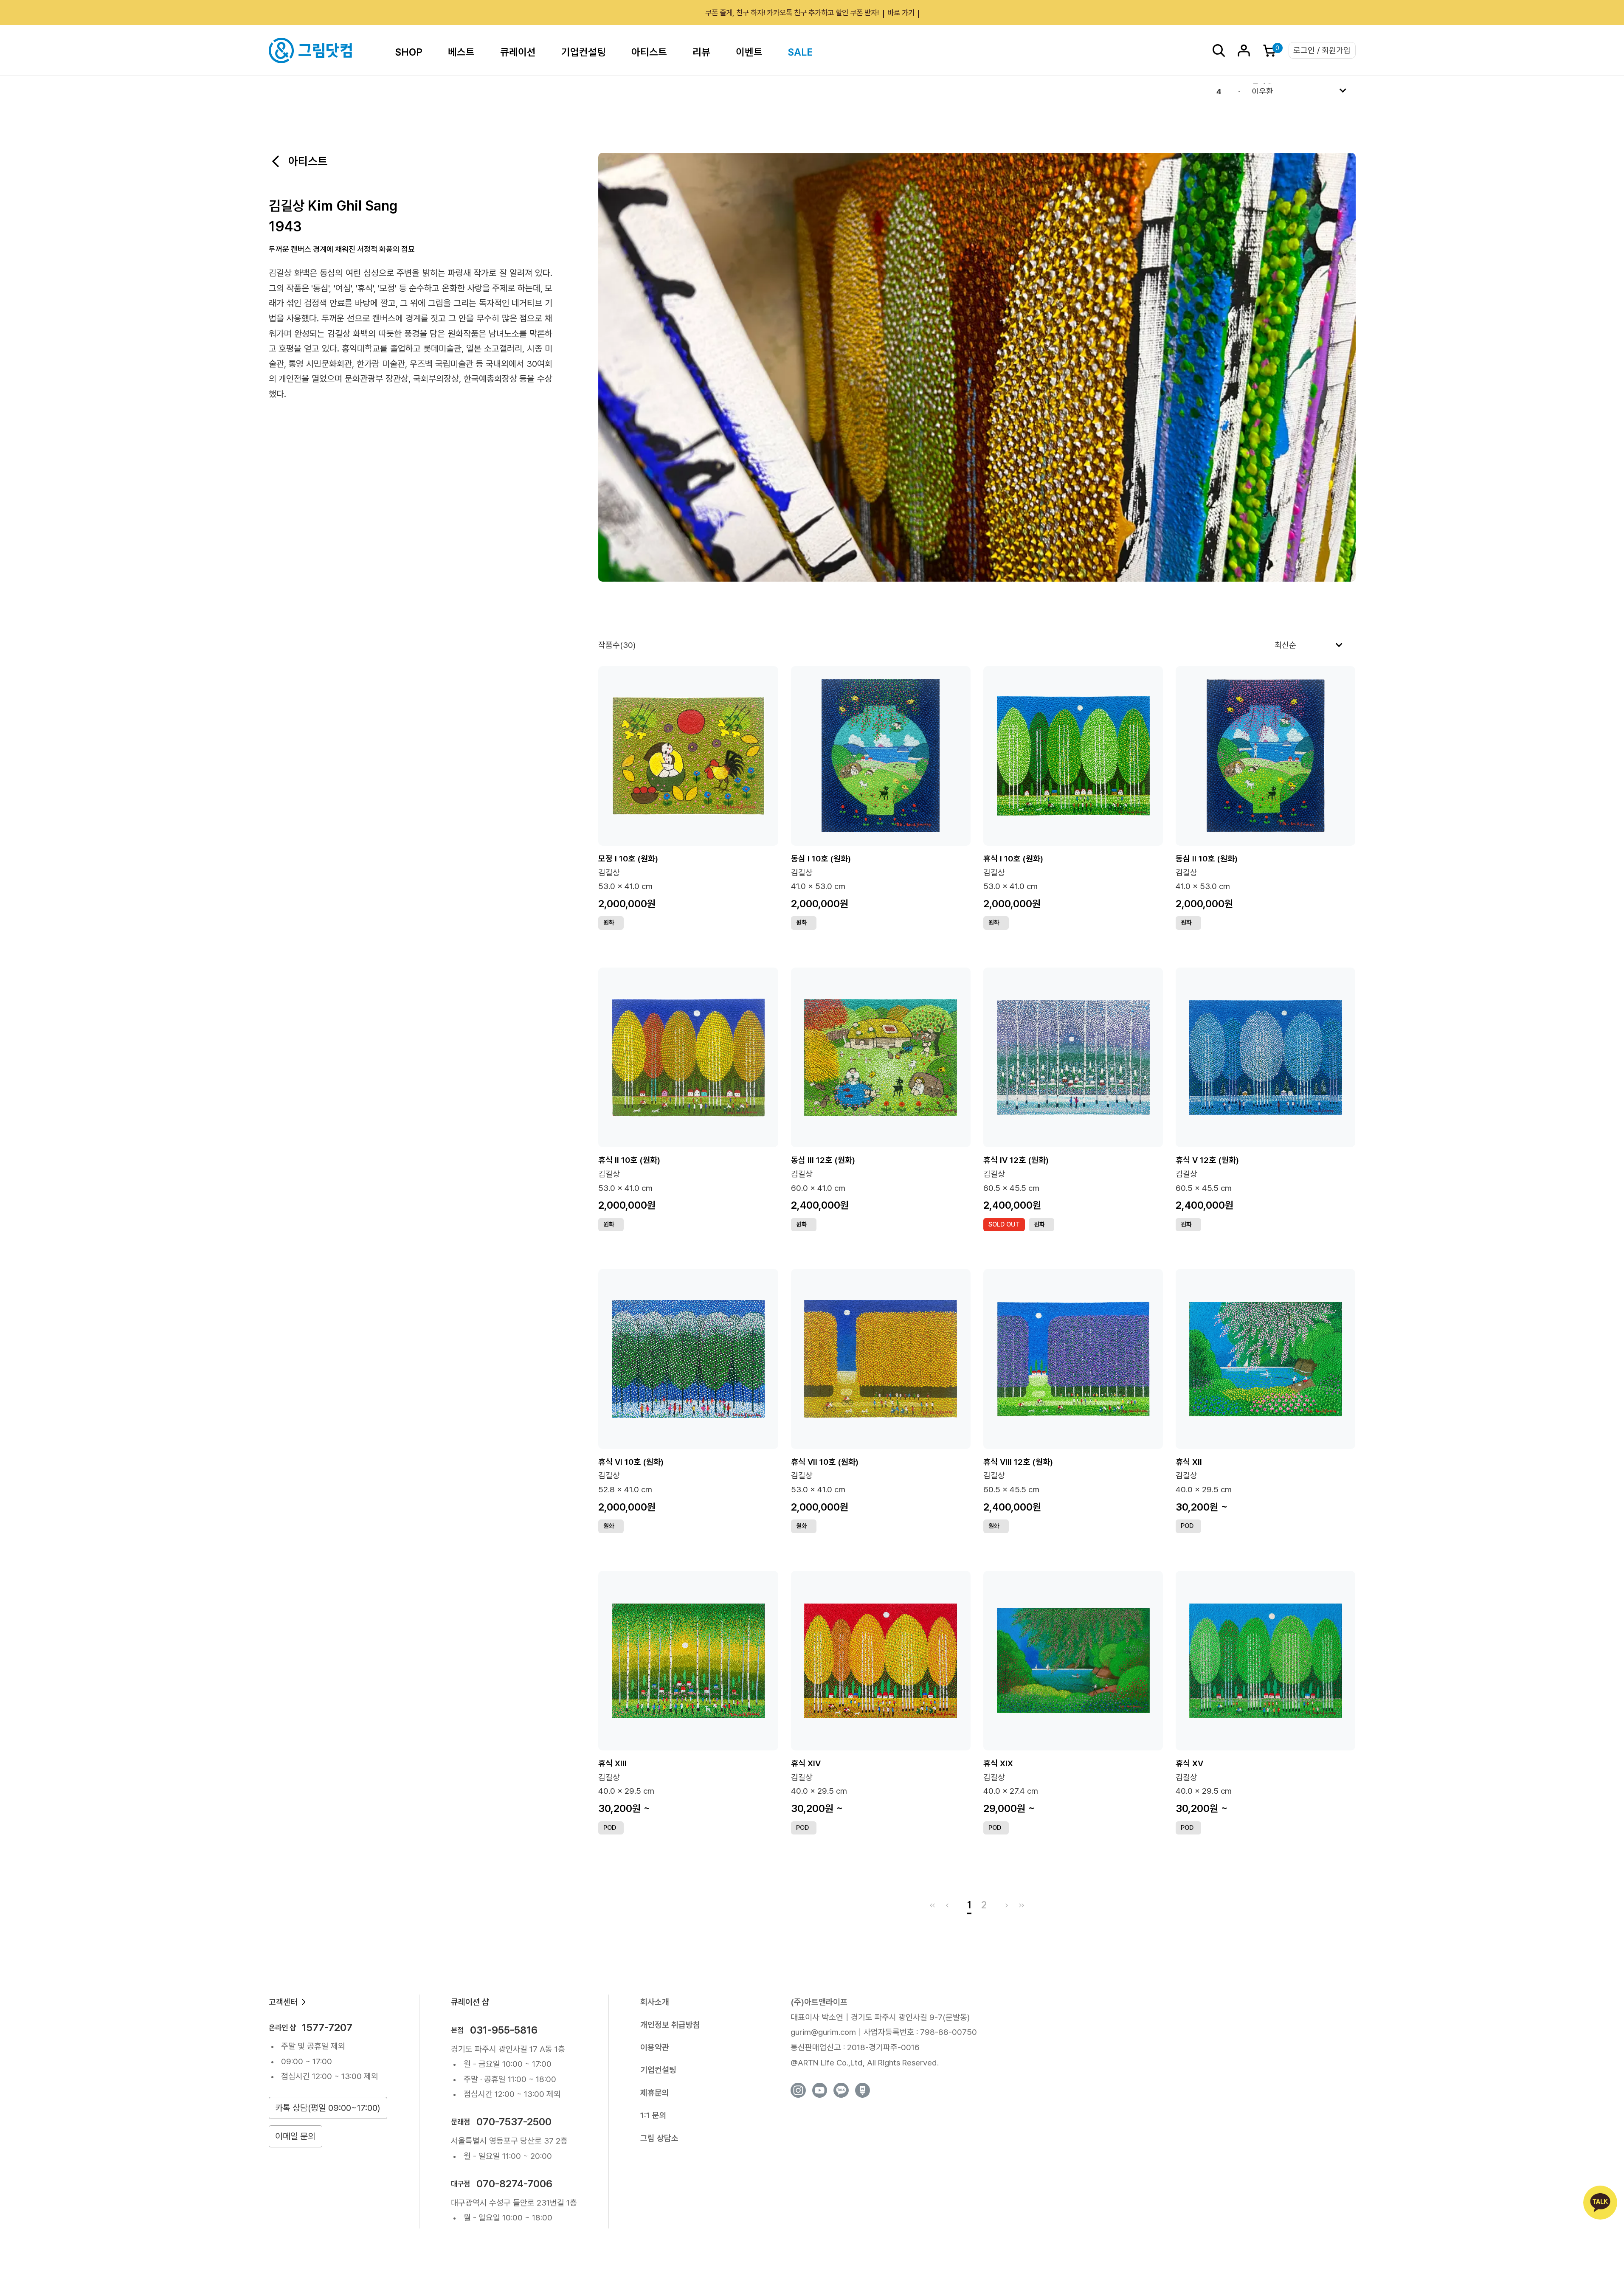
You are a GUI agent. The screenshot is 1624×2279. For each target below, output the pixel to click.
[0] (1269, 51)
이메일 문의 (295, 2136)
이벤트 (749, 52)
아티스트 (649, 52)
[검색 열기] (1219, 51)
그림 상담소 (659, 2138)
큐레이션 (518, 52)
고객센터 (283, 2002)
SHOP (409, 52)
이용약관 (655, 2047)
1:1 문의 (653, 2115)
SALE (800, 52)
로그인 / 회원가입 (1322, 50)
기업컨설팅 (584, 52)
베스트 (461, 52)
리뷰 (701, 52)
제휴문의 (655, 2093)
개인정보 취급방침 (670, 2025)
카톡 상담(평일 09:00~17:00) (328, 2108)
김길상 (609, 873)
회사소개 (655, 2002)
